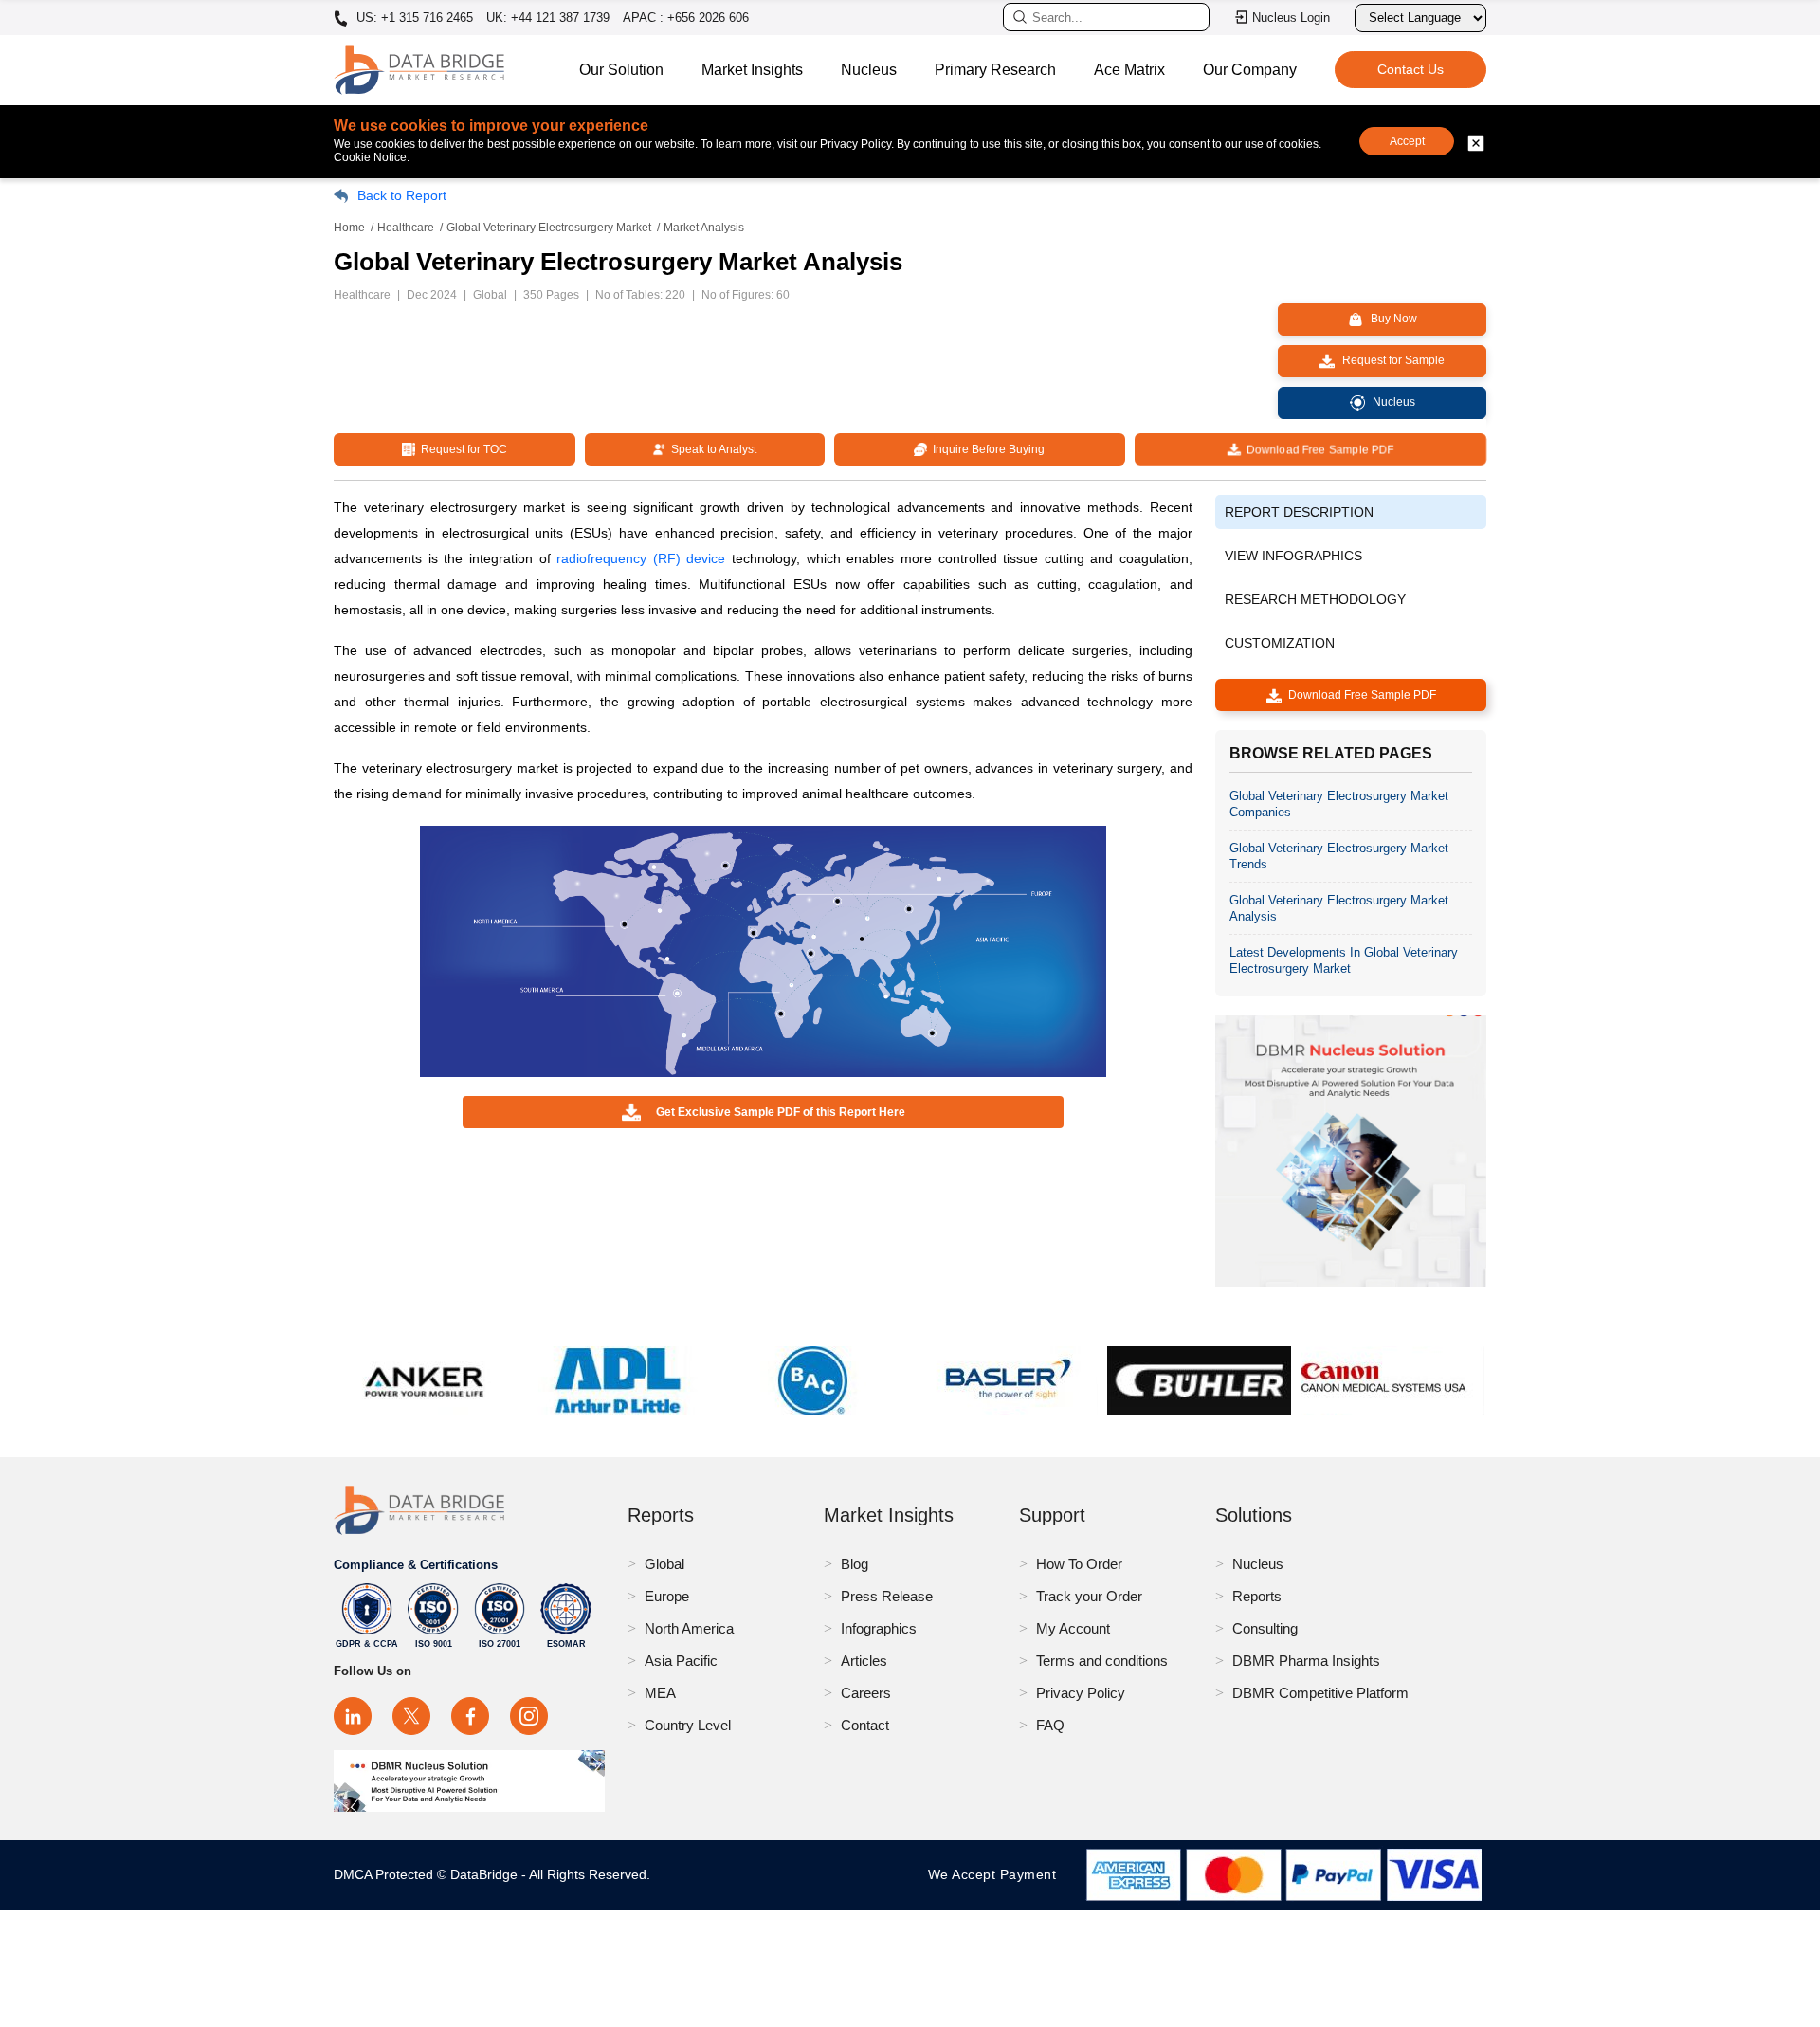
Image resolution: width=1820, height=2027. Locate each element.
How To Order (1079, 1564)
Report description (1299, 512)
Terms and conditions (1102, 1661)
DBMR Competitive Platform (1320, 1693)
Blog (855, 1564)
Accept (1407, 141)
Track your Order (1089, 1596)
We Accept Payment (997, 1874)
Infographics (879, 1628)
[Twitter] (411, 1716)
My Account (1073, 1628)
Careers (866, 1693)
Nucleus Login (1291, 18)
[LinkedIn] (353, 1716)
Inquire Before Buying (986, 449)
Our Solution (621, 70)
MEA (660, 1693)
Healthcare (406, 228)
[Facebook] (470, 1716)
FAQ (1050, 1725)
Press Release (887, 1596)
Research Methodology (1315, 599)
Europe (667, 1596)
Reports (1257, 1596)
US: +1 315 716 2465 (413, 18)
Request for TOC (461, 449)
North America (689, 1628)
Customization (1280, 643)
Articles (864, 1661)
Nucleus (869, 70)
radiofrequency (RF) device (641, 558)
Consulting (1265, 1628)
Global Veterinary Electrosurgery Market (549, 228)
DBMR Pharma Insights (1306, 1661)
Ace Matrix (1129, 70)
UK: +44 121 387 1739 (548, 18)
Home (349, 228)
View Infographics (1293, 556)
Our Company (1250, 70)
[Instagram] (529, 1716)
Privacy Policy (1081, 1693)
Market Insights (752, 70)
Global (664, 1564)
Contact (865, 1725)
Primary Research (995, 70)
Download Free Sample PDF (1317, 449)
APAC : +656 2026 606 (686, 18)
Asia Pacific (681, 1661)
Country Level (688, 1725)
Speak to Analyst (711, 449)
